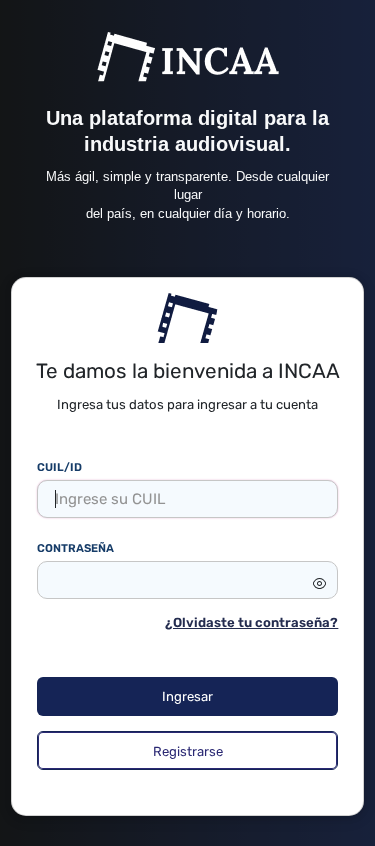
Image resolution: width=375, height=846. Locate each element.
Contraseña (75, 548)
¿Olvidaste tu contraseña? (251, 622)
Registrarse (188, 751)
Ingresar (187, 696)
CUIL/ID (59, 467)
